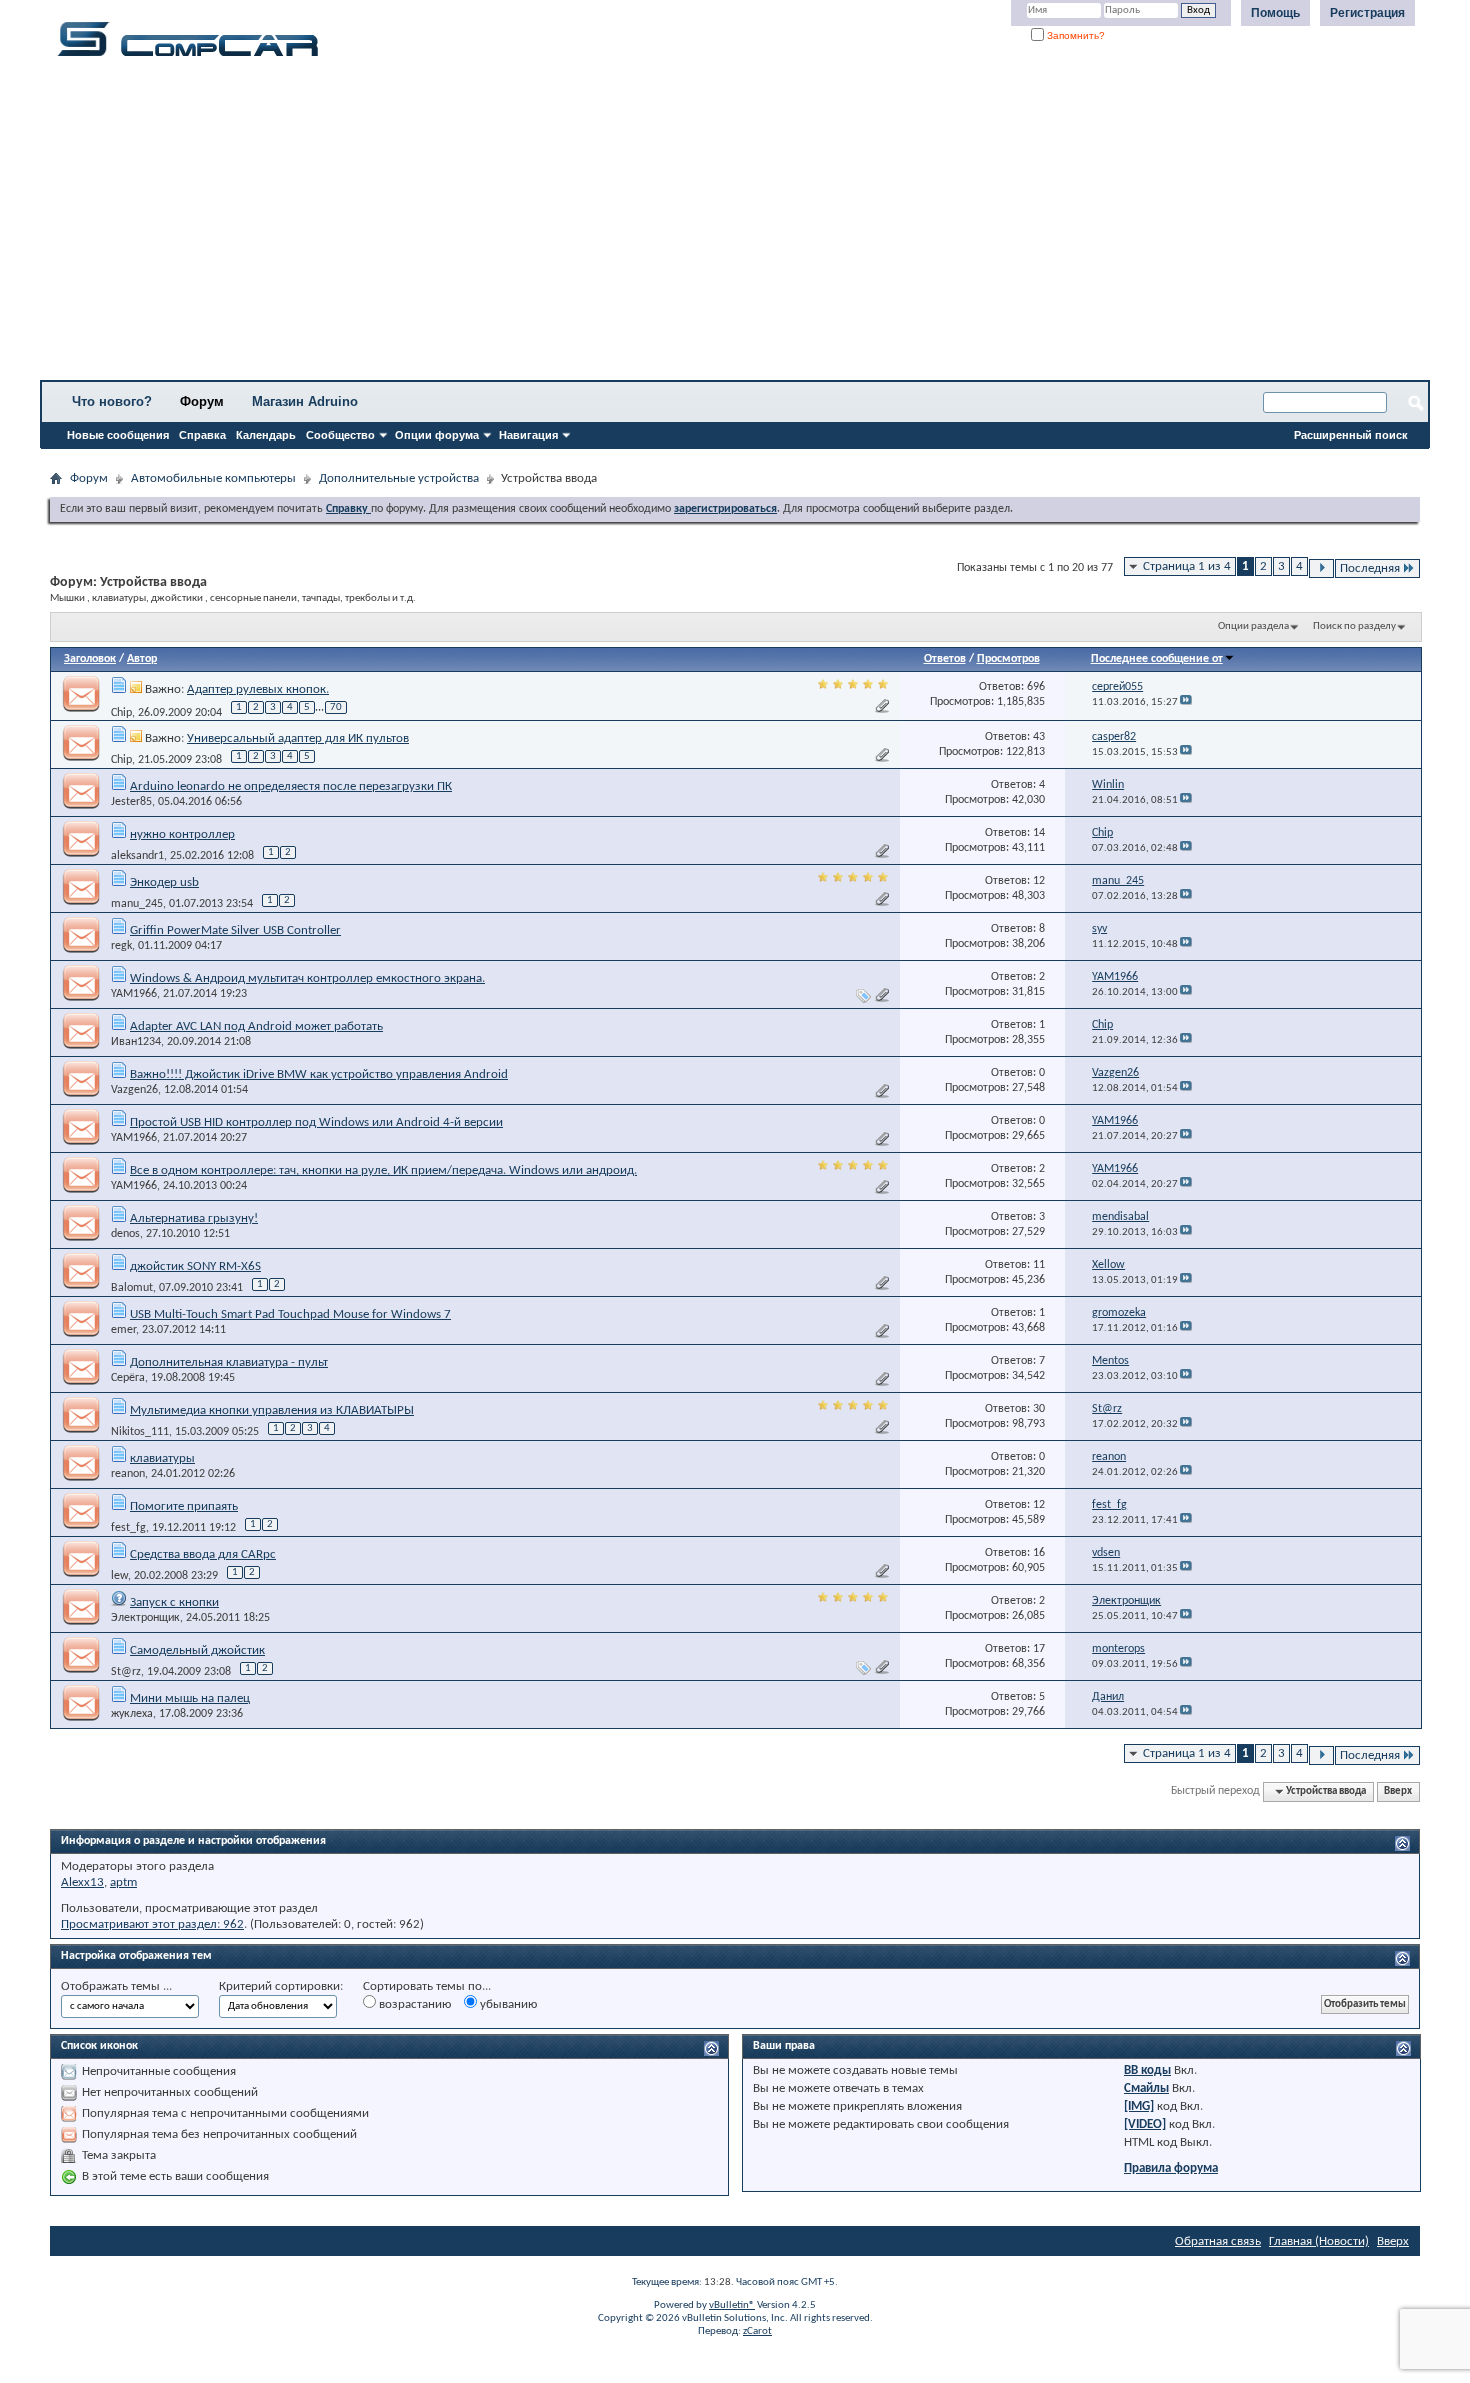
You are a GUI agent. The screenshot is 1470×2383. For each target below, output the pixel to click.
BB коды (1147, 2070)
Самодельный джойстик (197, 1650)
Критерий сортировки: (281, 1986)
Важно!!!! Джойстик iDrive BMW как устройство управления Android (319, 1074)
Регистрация (1367, 13)
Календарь (266, 435)
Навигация (528, 435)
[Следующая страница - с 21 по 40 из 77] (1321, 568)
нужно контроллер (182, 834)
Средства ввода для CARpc (203, 1554)
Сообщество (340, 435)
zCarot (757, 2331)
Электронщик (145, 1618)
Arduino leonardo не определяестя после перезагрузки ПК (291, 786)
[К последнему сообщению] (1186, 702)
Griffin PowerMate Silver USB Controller (235, 930)
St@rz (126, 1672)
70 (336, 707)
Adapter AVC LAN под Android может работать (256, 1026)
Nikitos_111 (140, 1432)
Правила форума (1171, 2168)
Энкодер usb (164, 882)
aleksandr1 (137, 856)
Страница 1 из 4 (1187, 566)
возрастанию (413, 2004)
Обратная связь (1218, 2241)
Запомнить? (1074, 35)
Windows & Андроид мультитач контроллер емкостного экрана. (307, 978)
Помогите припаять (184, 1506)
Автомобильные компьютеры (213, 478)
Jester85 (131, 802)
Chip (121, 712)
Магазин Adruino (305, 401)
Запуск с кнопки (174, 1602)
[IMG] (1139, 2106)
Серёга (128, 1378)
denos (125, 1234)
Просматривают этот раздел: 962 (152, 1924)
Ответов (945, 659)
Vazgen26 (134, 1090)
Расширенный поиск (1351, 435)
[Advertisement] (625, 225)
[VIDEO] (1145, 2124)
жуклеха (132, 1714)
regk (121, 946)
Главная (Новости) (1319, 2241)
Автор (142, 659)
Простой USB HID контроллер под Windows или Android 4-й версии (316, 1122)
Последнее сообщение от (1157, 659)
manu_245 (137, 904)
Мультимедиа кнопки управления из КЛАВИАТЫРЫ (272, 1410)
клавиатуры (162, 1458)
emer (123, 1330)
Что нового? (112, 401)
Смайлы (1146, 2088)
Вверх (1398, 1791)
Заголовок (90, 659)
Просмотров (1008, 659)
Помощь (1275, 13)
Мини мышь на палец (190, 1698)
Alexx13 (82, 1882)
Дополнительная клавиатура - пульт (229, 1362)
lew (119, 1576)
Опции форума (437, 435)
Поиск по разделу (1354, 626)
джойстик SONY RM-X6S (195, 1266)
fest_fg (128, 1528)
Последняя (1370, 568)
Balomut (132, 1288)
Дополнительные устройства (399, 478)
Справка (202, 435)
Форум (202, 401)
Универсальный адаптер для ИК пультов (298, 738)
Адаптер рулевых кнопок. (258, 689)
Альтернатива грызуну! (194, 1218)
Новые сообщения (118, 435)
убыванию (507, 2004)
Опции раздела (1253, 626)
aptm (123, 1882)
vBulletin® (732, 2305)
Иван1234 (136, 1042)
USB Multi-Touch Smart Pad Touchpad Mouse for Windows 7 (290, 1314)
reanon (128, 1474)
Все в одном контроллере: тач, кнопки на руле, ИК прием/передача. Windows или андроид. (383, 1170)
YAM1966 (134, 994)
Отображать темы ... (116, 1986)
